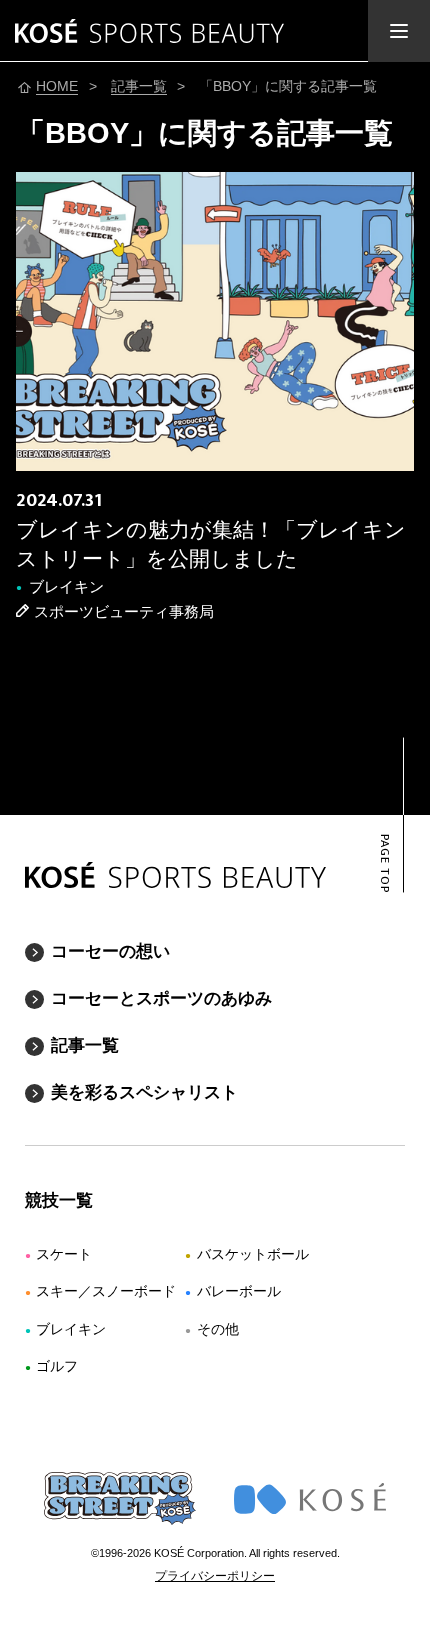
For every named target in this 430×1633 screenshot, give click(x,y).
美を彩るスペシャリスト (144, 1092)
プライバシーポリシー (215, 1576)
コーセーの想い (110, 951)
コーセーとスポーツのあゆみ (161, 998)
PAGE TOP (383, 863)
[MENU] (399, 31)
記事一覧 (85, 1045)
